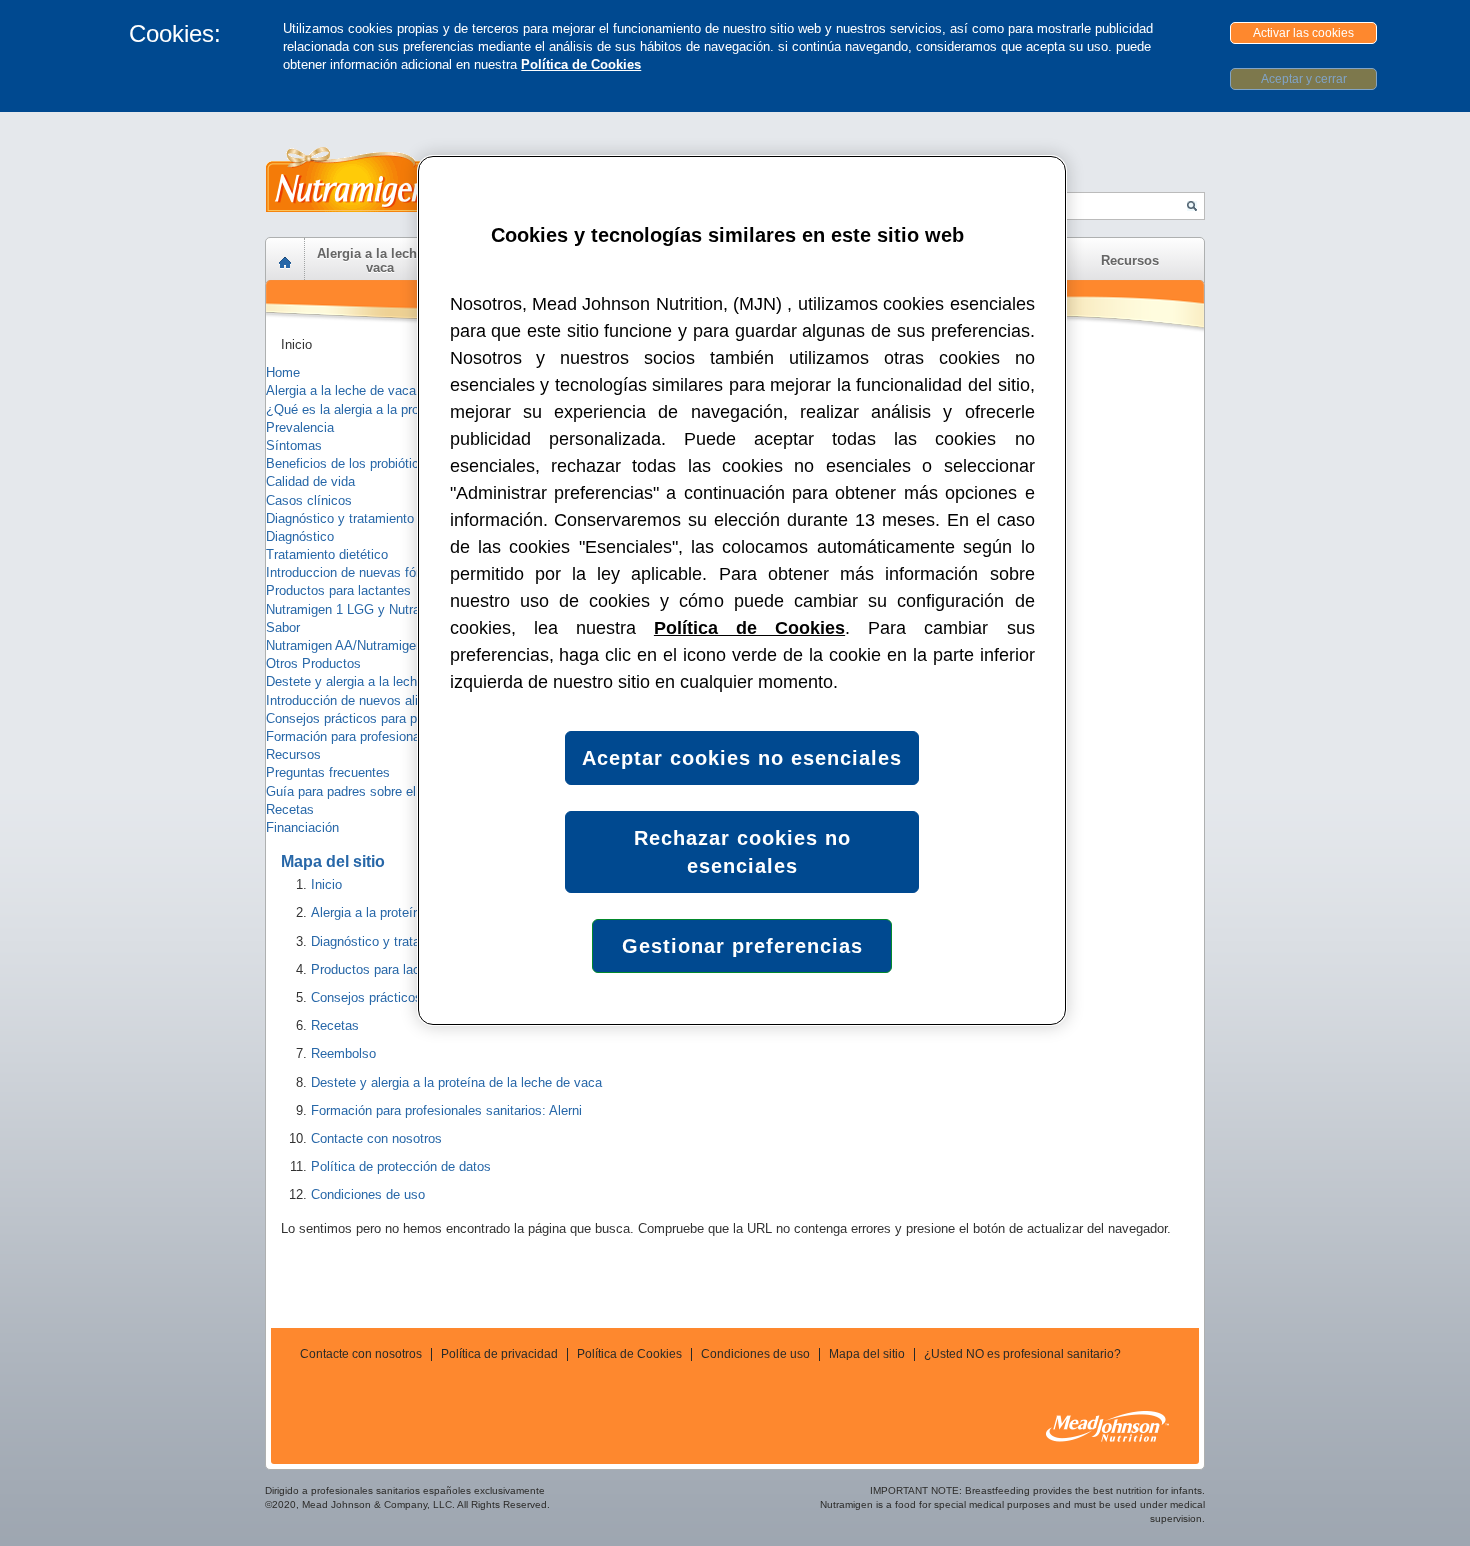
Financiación (302, 827)
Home (283, 372)
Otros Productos (313, 663)
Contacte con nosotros (361, 1354)
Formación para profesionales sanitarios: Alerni (401, 736)
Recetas (290, 809)
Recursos (293, 754)
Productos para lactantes (338, 590)
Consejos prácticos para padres (357, 718)
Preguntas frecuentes (328, 772)
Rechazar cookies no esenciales (742, 852)
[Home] (285, 263)
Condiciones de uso (755, 1354)
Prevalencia (300, 427)
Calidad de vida (310, 481)
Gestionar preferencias (742, 946)
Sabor (283, 627)
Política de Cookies (581, 64)
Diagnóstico (300, 536)
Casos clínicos (309, 500)
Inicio (296, 344)
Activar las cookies (1303, 33)
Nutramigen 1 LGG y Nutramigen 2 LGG (381, 609)
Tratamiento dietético (327, 554)
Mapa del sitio (867, 1354)
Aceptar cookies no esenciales (742, 758)
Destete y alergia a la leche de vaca (370, 681)
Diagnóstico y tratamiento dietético (366, 518)
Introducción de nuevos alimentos (363, 700)
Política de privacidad (499, 1354)
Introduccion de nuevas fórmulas (360, 572)
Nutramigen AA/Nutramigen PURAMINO (381, 645)
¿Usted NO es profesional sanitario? (1022, 1354)
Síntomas (294, 445)
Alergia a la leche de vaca (341, 390)
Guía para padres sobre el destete (364, 791)
